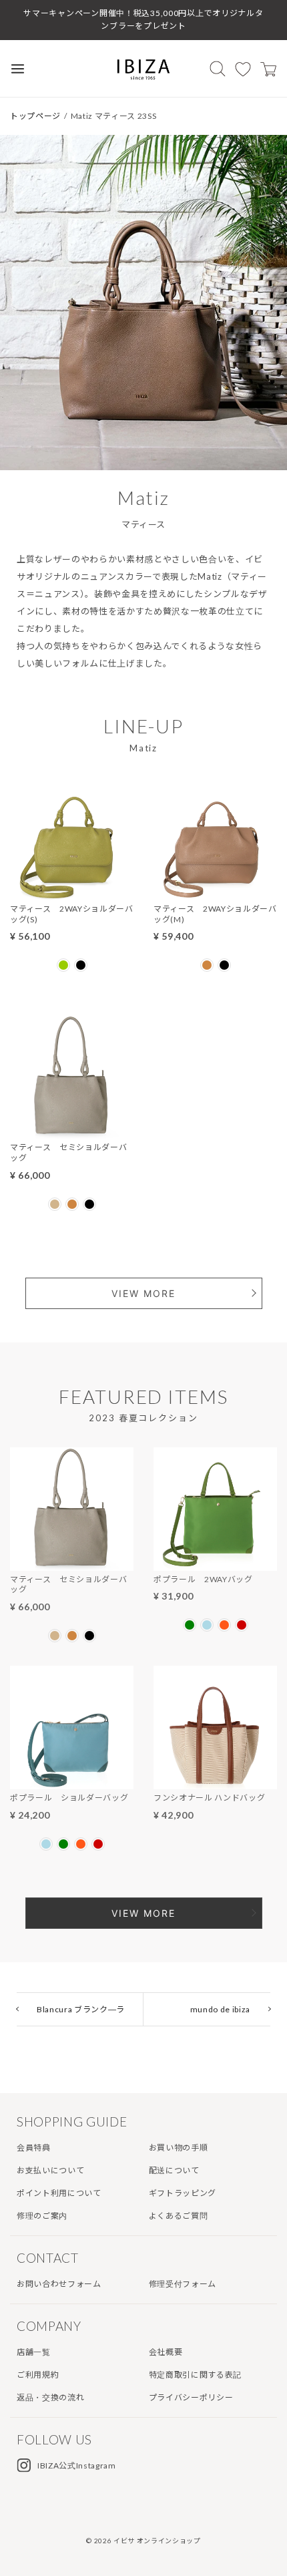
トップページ (35, 116)
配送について (174, 2170)
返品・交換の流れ (50, 2397)
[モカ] (207, 965)
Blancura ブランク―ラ (81, 2009)
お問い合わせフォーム (59, 2284)
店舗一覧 (34, 2352)
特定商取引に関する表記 (195, 2375)
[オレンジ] (224, 1625)
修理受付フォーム (183, 2284)
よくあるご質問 (179, 2216)
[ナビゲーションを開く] (18, 68)
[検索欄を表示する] (218, 68)
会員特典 (34, 2148)
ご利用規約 (38, 2375)
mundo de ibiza (220, 2009)
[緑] (190, 1625)
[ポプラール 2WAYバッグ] (215, 1562)
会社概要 (166, 2352)
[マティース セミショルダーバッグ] (72, 1130)
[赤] (242, 1625)
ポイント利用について (59, 2193)
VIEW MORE (143, 1293)
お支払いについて (50, 2170)
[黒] (81, 965)
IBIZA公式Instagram (77, 2465)
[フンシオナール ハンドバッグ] (215, 1781)
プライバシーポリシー (191, 2397)
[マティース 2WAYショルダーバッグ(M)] (215, 892)
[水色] (207, 1625)
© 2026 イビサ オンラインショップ (143, 2541)
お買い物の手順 (179, 2148)
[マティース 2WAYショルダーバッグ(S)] (72, 892)
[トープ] (55, 1204)
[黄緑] (63, 965)
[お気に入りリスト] (243, 69)
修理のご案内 (42, 2216)
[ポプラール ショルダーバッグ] (72, 1781)
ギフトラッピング (183, 2193)
